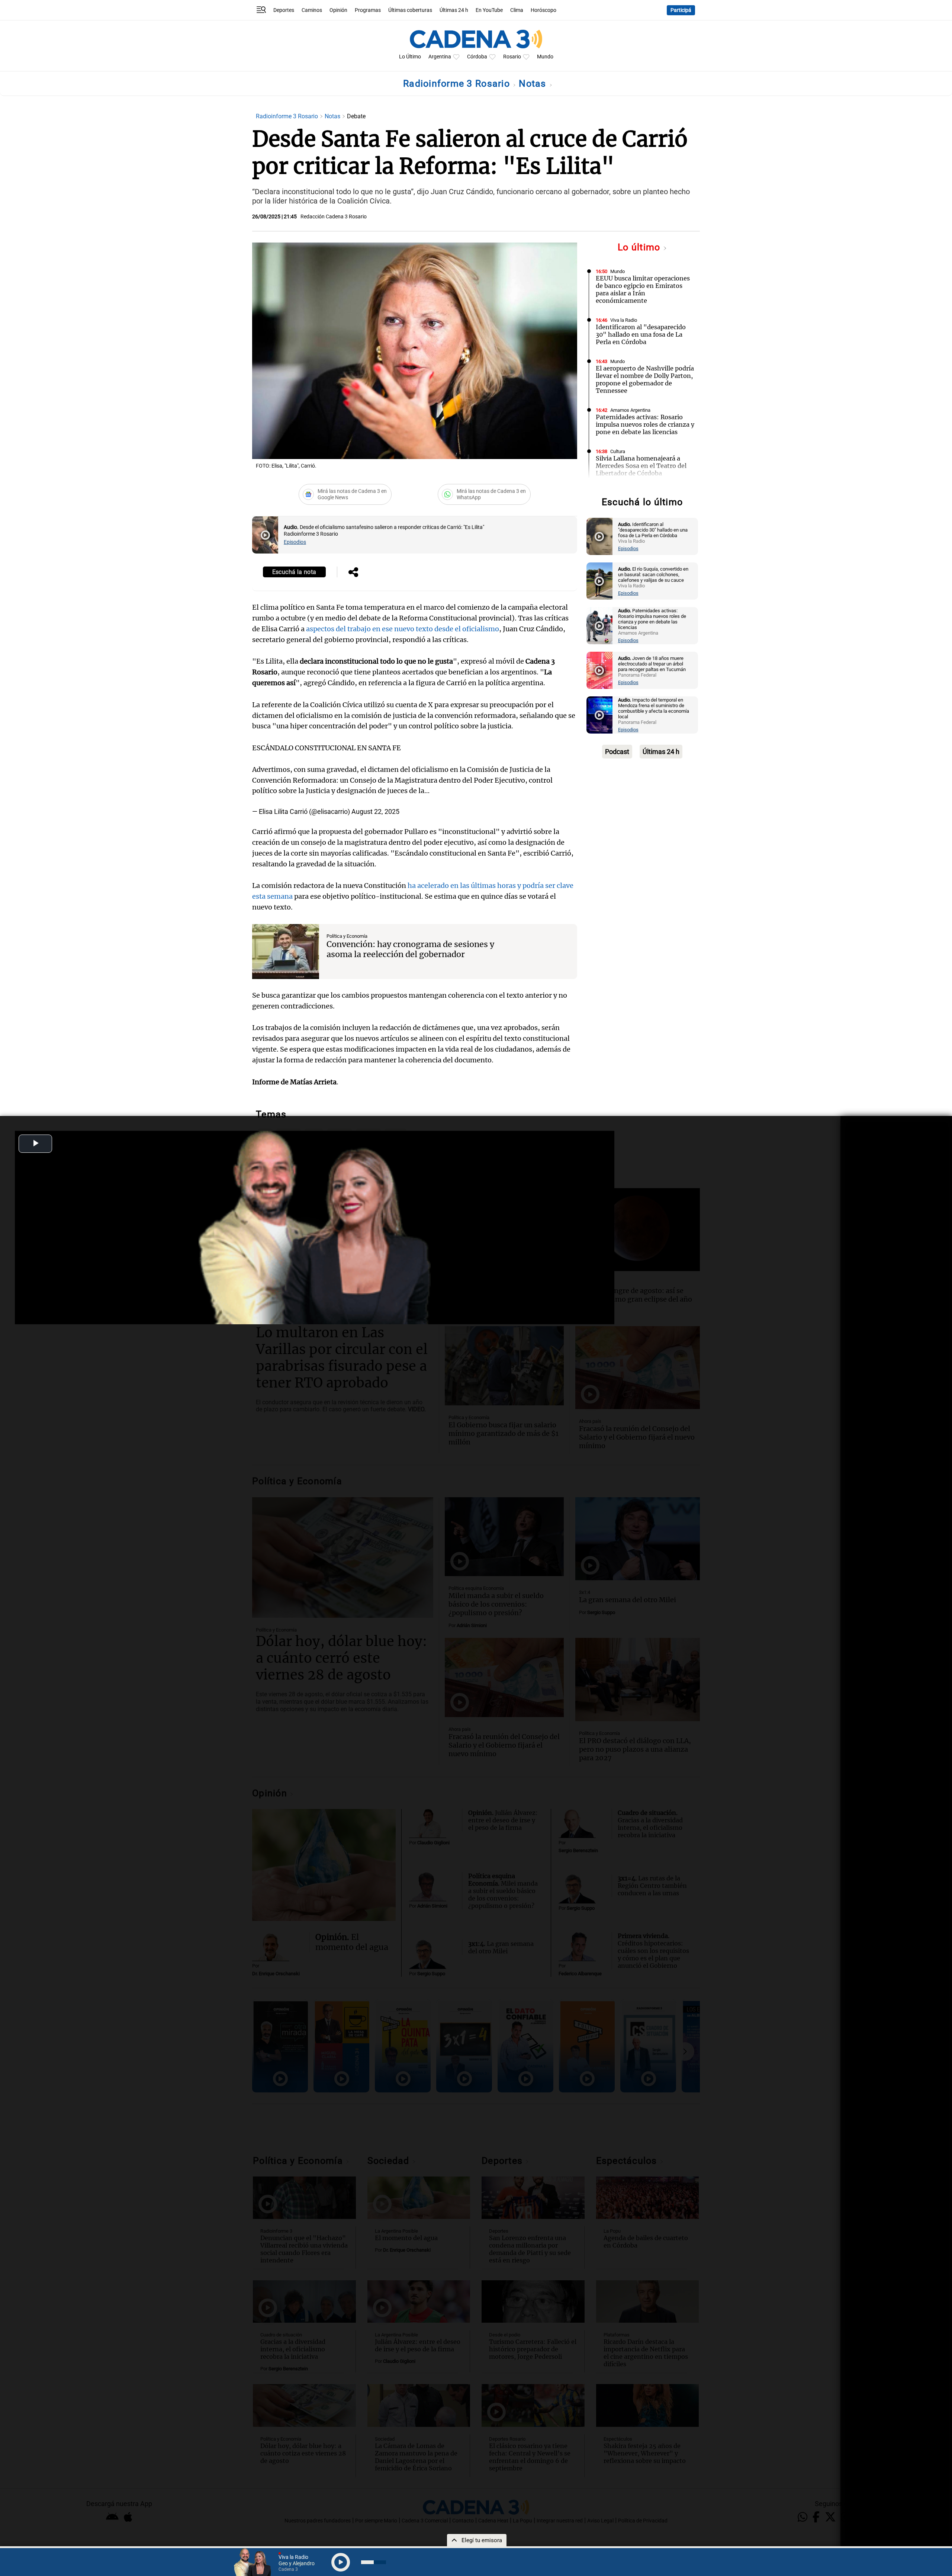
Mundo (545, 57)
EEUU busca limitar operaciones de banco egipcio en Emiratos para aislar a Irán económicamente (643, 289)
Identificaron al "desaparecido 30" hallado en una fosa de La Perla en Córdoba (641, 334)
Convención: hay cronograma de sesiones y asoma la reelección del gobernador (410, 949)
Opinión (338, 10)
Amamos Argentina (630, 410)
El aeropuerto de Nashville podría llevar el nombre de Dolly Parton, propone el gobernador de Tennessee (645, 379)
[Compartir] (353, 573)
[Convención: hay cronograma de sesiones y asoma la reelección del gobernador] (286, 952)
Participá (681, 10)
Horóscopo (543, 10)
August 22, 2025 (375, 811)
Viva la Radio (624, 320)
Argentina (440, 57)
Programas (368, 10)
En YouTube (489, 10)
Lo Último (410, 57)
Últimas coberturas (410, 10)
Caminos (312, 10)
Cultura (618, 451)
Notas (534, 84)
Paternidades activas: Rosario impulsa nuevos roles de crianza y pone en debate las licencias (645, 424)
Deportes (284, 10)
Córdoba (477, 57)
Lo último (640, 247)
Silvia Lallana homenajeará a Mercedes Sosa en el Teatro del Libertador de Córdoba (641, 466)
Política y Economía (347, 936)
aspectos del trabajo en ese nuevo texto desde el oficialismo (403, 629)
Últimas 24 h (454, 10)
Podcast (617, 752)
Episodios (295, 542)
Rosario (512, 57)
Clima (517, 10)
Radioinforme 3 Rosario (458, 84)
